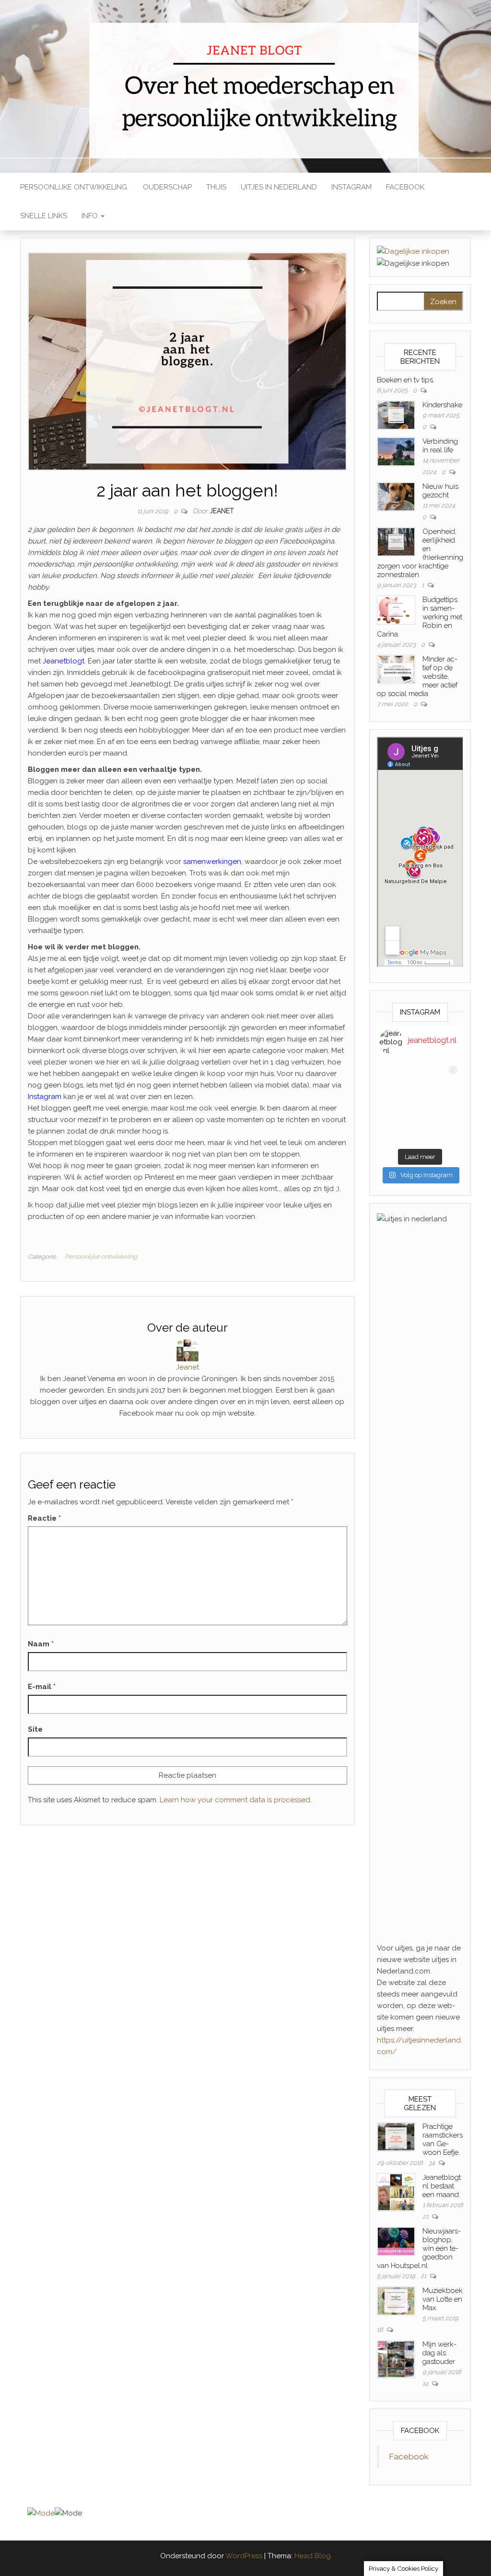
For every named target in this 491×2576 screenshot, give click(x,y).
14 (426, 2383)
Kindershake (442, 405)
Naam (41, 1644)
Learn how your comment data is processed (235, 1800)
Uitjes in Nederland (279, 187)
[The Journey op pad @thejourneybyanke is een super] (440, 1082)
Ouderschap (167, 187)
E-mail (42, 1687)
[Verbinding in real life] (396, 451)
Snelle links (44, 216)
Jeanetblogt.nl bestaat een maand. (442, 2186)
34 (432, 2163)
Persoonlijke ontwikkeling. (74, 187)
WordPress (244, 2556)
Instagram (351, 187)
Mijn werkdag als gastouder (439, 2353)
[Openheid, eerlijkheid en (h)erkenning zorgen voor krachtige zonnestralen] (396, 542)
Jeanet (222, 511)
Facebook (405, 187)
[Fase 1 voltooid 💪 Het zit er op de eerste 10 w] (400, 1123)
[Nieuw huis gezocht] (396, 496)
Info (91, 216)
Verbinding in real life (440, 446)
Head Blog (313, 2556)
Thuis (216, 187)
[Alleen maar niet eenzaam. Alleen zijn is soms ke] (400, 1082)
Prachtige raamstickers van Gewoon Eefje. (443, 2139)
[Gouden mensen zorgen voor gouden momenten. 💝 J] (440, 1123)
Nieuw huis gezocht (440, 491)
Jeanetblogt (64, 661)
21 (426, 2216)
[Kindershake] (396, 415)
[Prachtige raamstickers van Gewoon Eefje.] (396, 2136)
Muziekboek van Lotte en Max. (443, 2299)
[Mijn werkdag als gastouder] (396, 2359)
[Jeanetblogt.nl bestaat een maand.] (396, 2192)
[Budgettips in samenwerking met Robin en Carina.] (396, 610)
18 (381, 2330)
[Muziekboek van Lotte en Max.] (396, 2300)
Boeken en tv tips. (406, 380)
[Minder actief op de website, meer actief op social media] (396, 669)
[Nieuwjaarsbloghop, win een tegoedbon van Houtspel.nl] (396, 2241)
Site (35, 1729)
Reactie (44, 1518)
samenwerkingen (212, 862)
